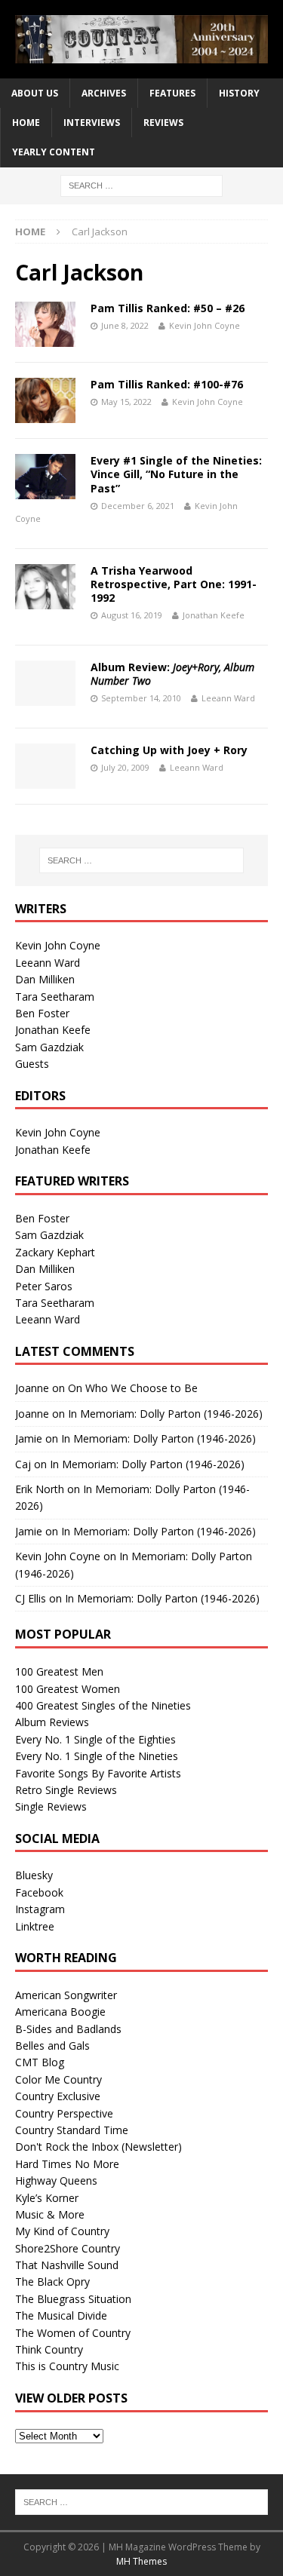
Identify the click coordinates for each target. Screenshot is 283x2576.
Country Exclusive (58, 2096)
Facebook (39, 1892)
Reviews (163, 123)
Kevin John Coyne (205, 325)
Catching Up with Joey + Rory (169, 750)
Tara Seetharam (55, 997)
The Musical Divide (61, 2315)
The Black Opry (52, 2282)
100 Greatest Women (68, 1689)
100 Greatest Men (59, 1671)
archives (104, 93)
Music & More (50, 2214)
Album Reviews (52, 1722)
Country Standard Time (72, 2130)
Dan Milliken (45, 979)
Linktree (35, 1926)
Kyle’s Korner (47, 2198)
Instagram (40, 1909)
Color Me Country (58, 2079)
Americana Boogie (60, 2012)
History (239, 93)
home (26, 123)
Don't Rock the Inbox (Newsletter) (98, 2147)
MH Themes (141, 2561)
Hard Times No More (67, 2164)
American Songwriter (66, 1995)
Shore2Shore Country (68, 2248)
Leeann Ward (228, 698)
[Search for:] (141, 184)
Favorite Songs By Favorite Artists (98, 1773)
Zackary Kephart (55, 1252)
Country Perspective (64, 2113)
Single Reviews (51, 1806)
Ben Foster (42, 1013)
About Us (35, 93)
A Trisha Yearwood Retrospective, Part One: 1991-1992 (174, 584)
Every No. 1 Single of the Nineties (97, 1756)
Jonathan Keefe (214, 615)
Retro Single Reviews (66, 1790)
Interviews (92, 123)
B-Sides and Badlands (68, 2029)
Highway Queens (56, 2180)
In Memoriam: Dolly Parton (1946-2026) (165, 1414)
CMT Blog (40, 2062)
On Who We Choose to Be (133, 1388)
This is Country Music (67, 2366)
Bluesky (34, 1875)
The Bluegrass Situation (73, 2299)
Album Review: (172, 674)
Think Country (49, 2349)
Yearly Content (54, 152)
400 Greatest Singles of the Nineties (103, 1705)
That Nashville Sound (67, 2265)
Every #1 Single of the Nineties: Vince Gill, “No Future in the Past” (176, 474)
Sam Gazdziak (49, 1047)
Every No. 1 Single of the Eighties (95, 1739)
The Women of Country (73, 2333)
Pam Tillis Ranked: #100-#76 (167, 384)
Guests (32, 1064)
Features (172, 93)
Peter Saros (44, 1286)
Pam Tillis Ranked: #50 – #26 (168, 308)
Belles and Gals (52, 2045)
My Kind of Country (62, 2231)
